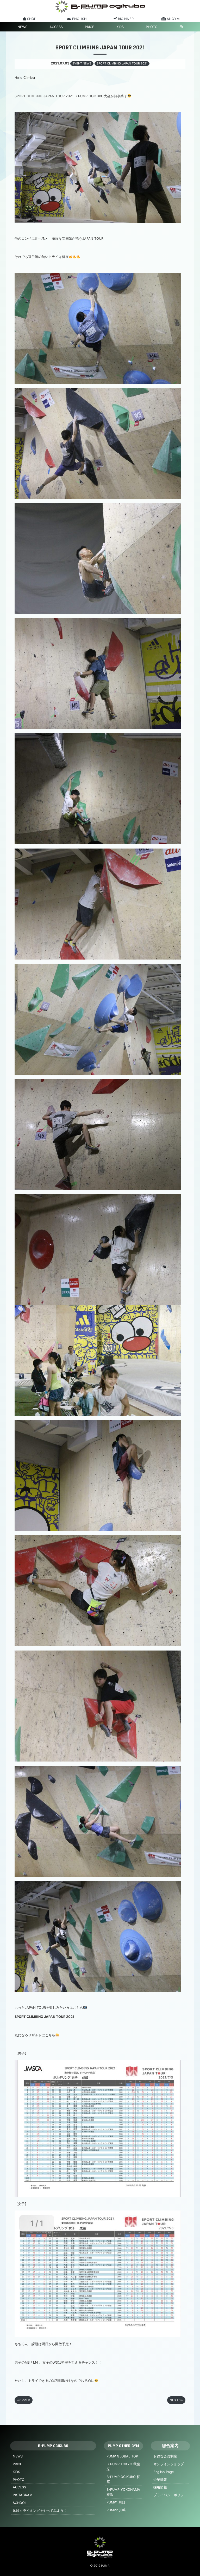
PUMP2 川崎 (116, 2510)
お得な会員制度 (165, 2456)
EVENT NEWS (82, 63)
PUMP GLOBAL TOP (122, 2456)
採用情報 (160, 2487)
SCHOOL (20, 2503)
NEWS (22, 27)
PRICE (90, 27)
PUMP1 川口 (116, 2502)
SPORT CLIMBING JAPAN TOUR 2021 (122, 63)
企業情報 (160, 2480)
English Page (164, 2472)
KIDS (120, 27)
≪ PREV (24, 2400)
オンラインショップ (169, 2464)
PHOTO (152, 27)
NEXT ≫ (176, 2400)
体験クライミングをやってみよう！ (40, 2511)
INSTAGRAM (23, 2495)
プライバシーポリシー (170, 2495)
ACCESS (56, 27)
